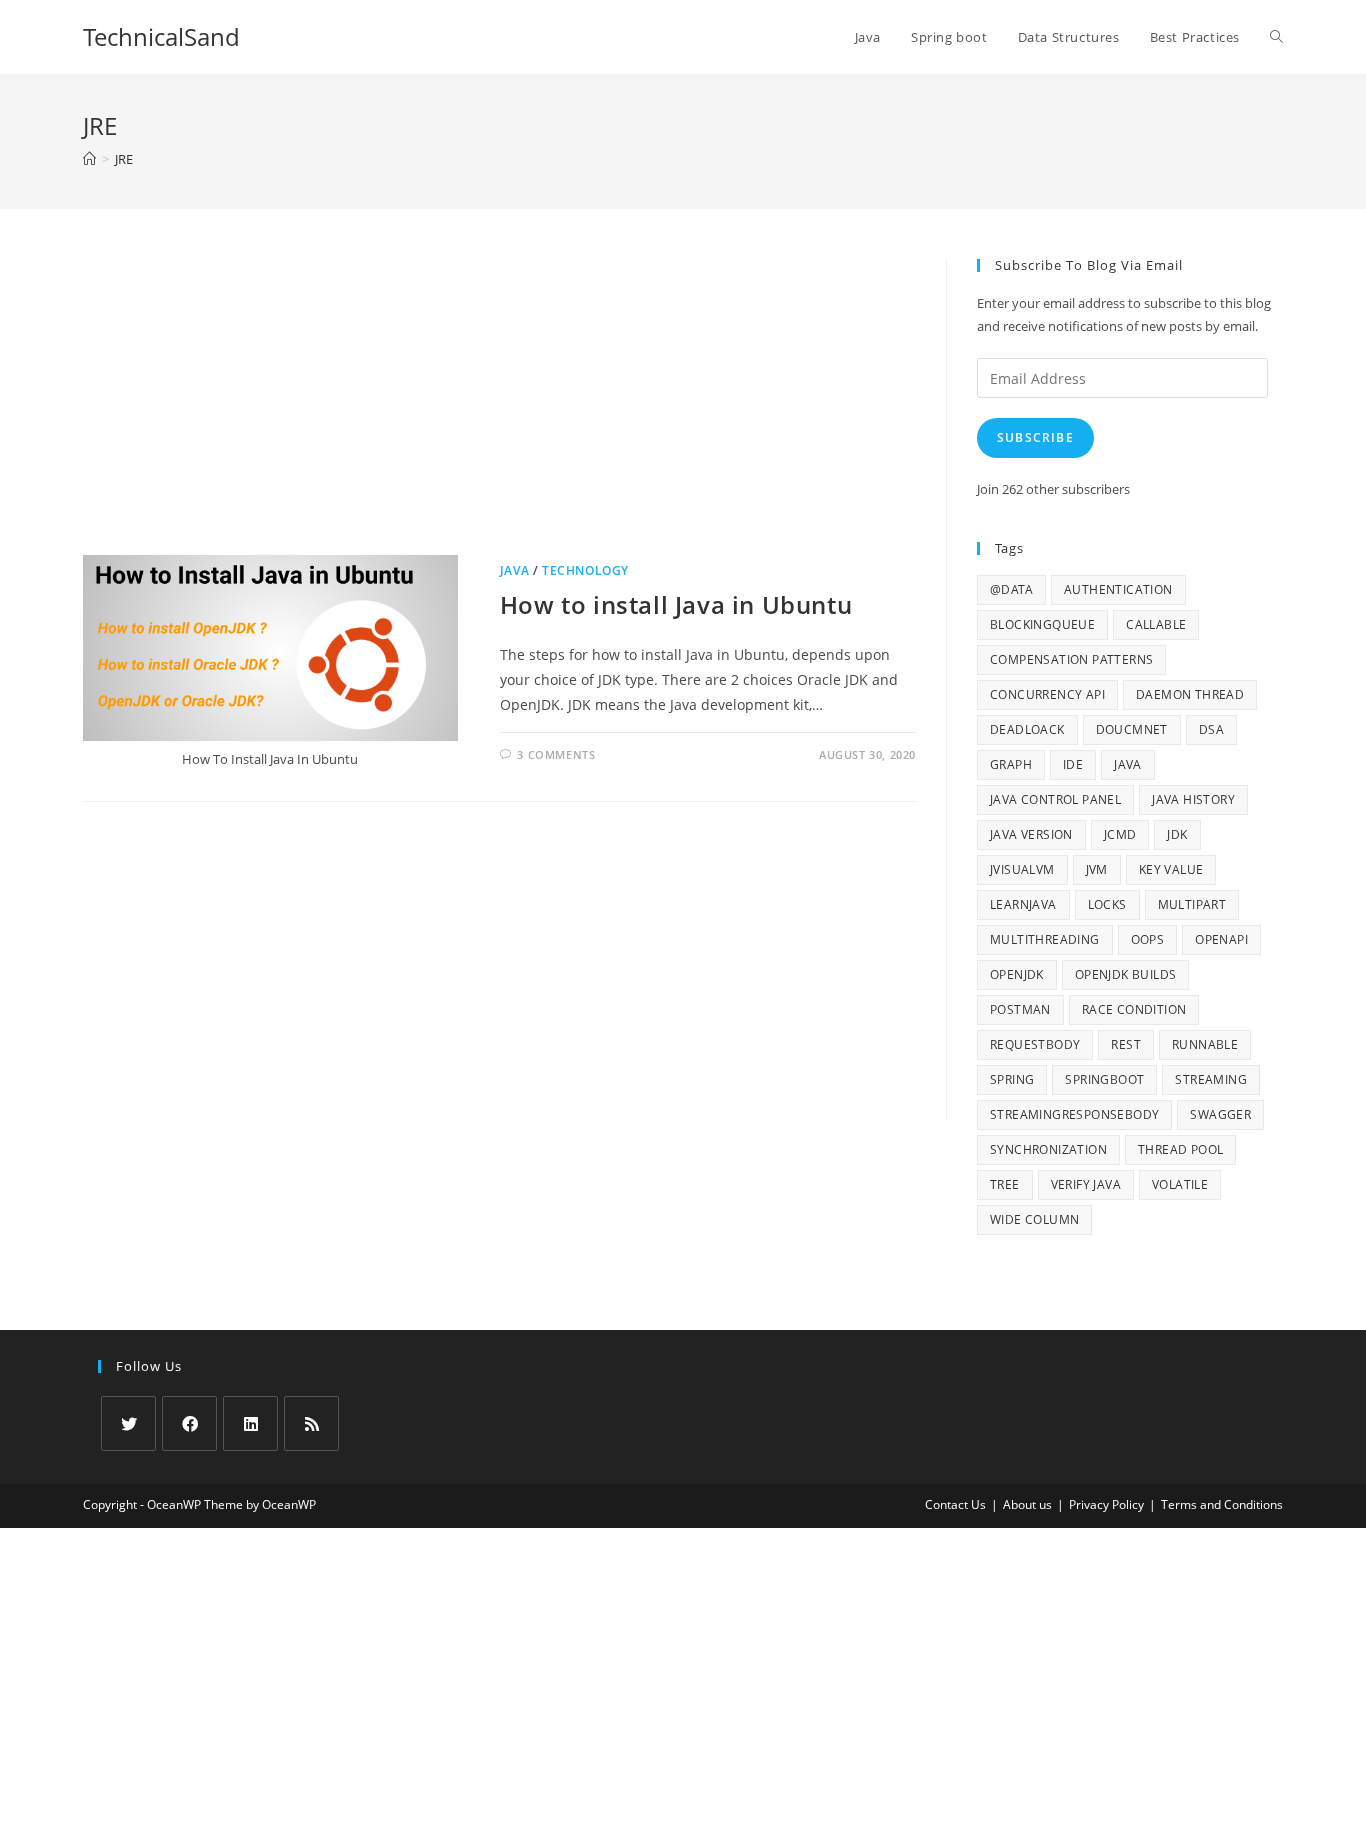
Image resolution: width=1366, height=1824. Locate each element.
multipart (1192, 904)
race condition (1134, 1009)
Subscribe (1035, 437)
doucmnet (1132, 729)
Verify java (1086, 1184)
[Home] (89, 159)
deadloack (1027, 729)
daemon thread (1190, 694)
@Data (1011, 589)
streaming (1211, 1079)
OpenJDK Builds (1126, 974)
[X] (128, 1423)
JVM (1097, 869)
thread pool (1180, 1149)
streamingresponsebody (1074, 1114)
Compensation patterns (1071, 659)
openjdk (1017, 974)
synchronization (1048, 1149)
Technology (585, 570)
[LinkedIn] (250, 1423)
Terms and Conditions (1222, 1504)
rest (1126, 1044)
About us (1027, 1504)
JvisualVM (1022, 869)
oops (1148, 939)
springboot (1104, 1079)
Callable (1156, 624)
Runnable (1205, 1044)
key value (1171, 869)
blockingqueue (1042, 624)
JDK (1177, 834)
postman (1020, 1009)
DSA (1211, 729)
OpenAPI (1221, 939)
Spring (1012, 1079)
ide (1073, 764)
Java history (1193, 799)
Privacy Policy (1106, 1504)
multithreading (1045, 939)
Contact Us (955, 1504)
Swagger (1220, 1114)
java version (1031, 834)
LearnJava (1023, 904)
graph (1011, 764)
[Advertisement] (499, 407)
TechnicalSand (161, 36)
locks (1107, 904)
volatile (1180, 1184)
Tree (1005, 1184)
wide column (1034, 1219)
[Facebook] (189, 1423)
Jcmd (1120, 834)
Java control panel (1055, 799)
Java (514, 570)
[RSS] (311, 1423)
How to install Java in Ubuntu (676, 604)
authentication (1118, 589)
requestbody (1035, 1044)
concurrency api (1047, 694)
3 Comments (556, 754)
